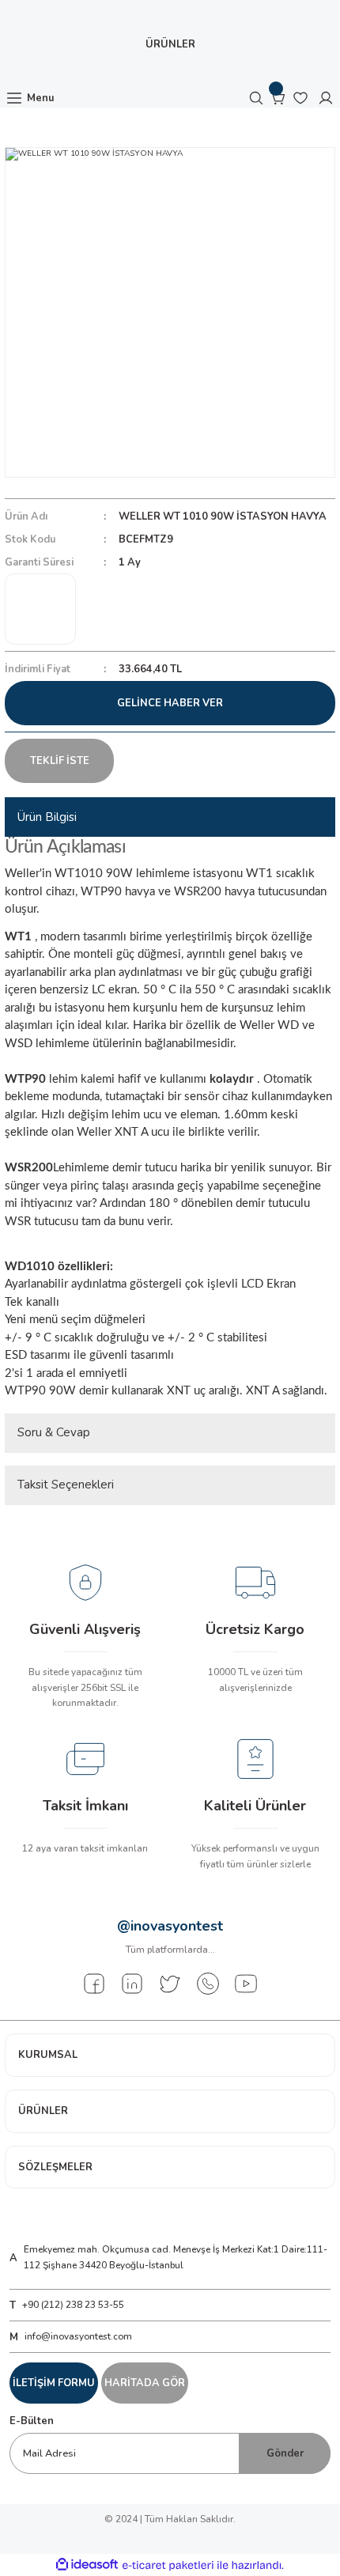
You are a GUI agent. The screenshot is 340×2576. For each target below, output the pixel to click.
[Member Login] (326, 98)
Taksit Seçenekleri (66, 1485)
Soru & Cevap (54, 1432)
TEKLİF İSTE (60, 761)
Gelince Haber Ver (170, 703)
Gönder (285, 2453)
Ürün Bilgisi (47, 817)
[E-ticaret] (168, 2565)
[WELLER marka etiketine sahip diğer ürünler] (40, 609)
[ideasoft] (87, 2565)
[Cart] (278, 98)
